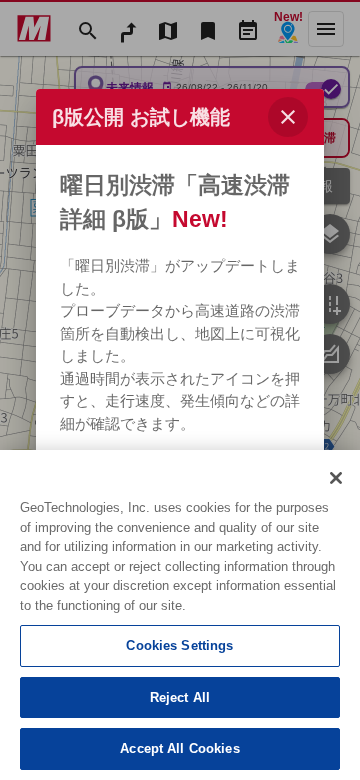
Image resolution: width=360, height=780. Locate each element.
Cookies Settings (179, 645)
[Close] (336, 478)
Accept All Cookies (179, 748)
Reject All (180, 697)
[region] (180, 615)
